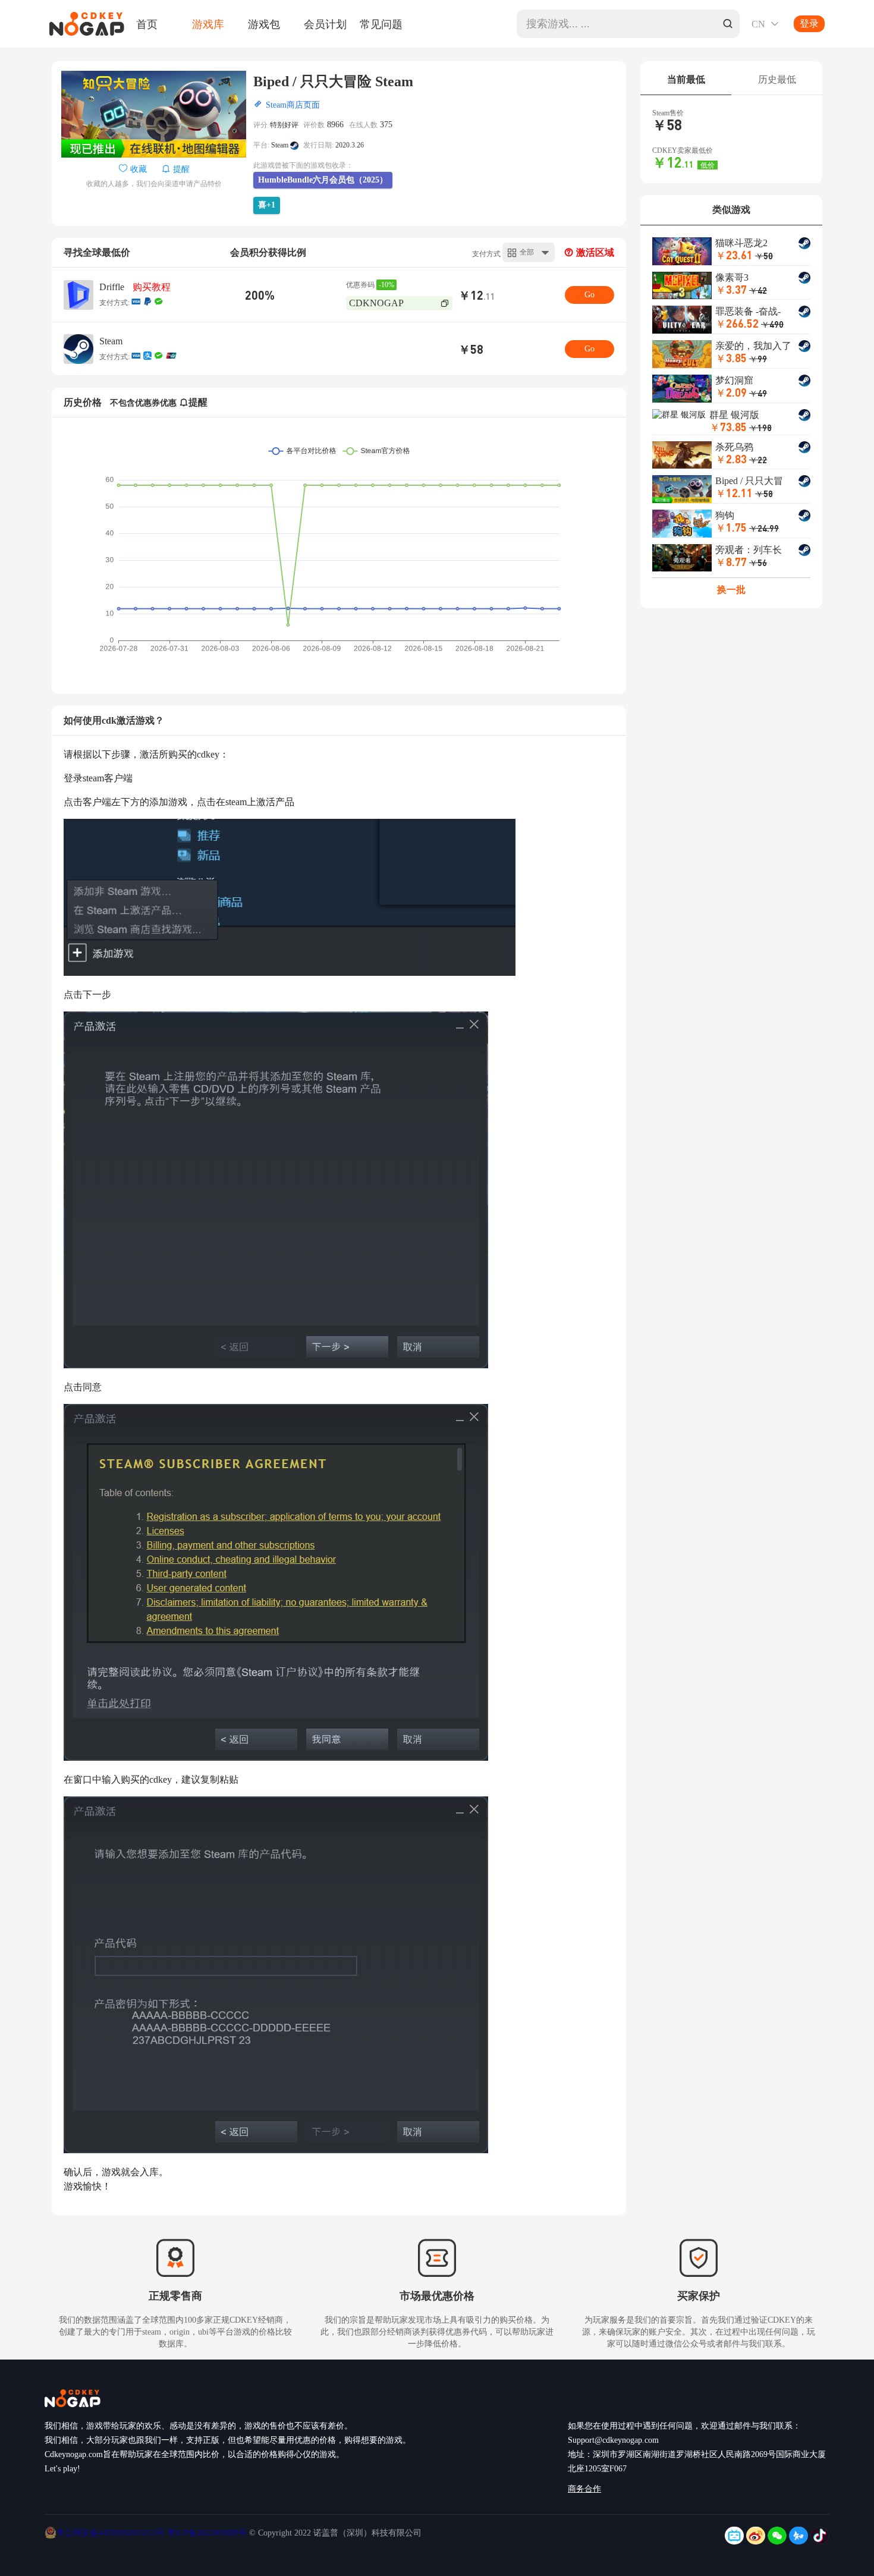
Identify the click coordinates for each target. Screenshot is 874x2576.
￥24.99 (764, 528)
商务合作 (584, 2489)
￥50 (764, 256)
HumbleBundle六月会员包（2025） (323, 180)
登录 (809, 23)
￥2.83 (731, 459)
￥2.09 (731, 392)
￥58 (764, 494)
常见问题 (381, 24)
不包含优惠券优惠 (143, 403)
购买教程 (152, 287)
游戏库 (208, 24)
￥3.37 (731, 289)
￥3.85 (731, 358)
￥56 (758, 563)
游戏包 (264, 24)
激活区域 (594, 252)
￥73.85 (728, 427)
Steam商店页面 (293, 105)
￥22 (758, 460)
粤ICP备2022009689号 (207, 2533)
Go (590, 295)
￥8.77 (731, 562)
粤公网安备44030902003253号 (112, 2533)
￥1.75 (731, 527)
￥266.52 (737, 323)
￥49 (758, 393)
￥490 (772, 324)
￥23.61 (734, 255)
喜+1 (267, 205)
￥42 (758, 290)
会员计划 (325, 24)
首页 (147, 24)
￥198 (760, 428)
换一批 (731, 590)
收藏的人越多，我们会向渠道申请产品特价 (154, 184)
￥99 (758, 359)
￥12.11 (734, 493)
